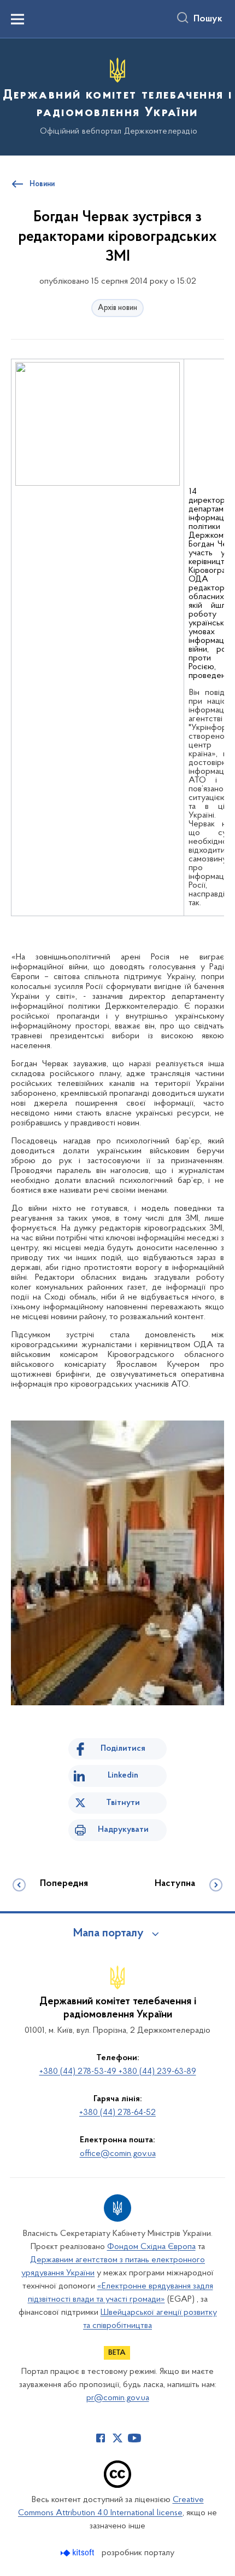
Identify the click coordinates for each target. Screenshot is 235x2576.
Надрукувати (123, 1830)
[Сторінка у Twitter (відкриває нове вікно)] (117, 2438)
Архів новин (117, 308)
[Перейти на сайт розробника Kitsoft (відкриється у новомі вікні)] (78, 2553)
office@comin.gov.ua (118, 2154)
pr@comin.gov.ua (118, 2398)
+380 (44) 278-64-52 (117, 2113)
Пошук (208, 19)
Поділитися (123, 1749)
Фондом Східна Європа (151, 2247)
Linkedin (123, 1775)
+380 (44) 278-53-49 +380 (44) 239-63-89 (118, 2072)
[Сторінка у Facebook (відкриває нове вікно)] (101, 2438)
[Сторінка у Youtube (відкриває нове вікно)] (134, 2438)
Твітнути (123, 1803)
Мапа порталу (108, 1934)
